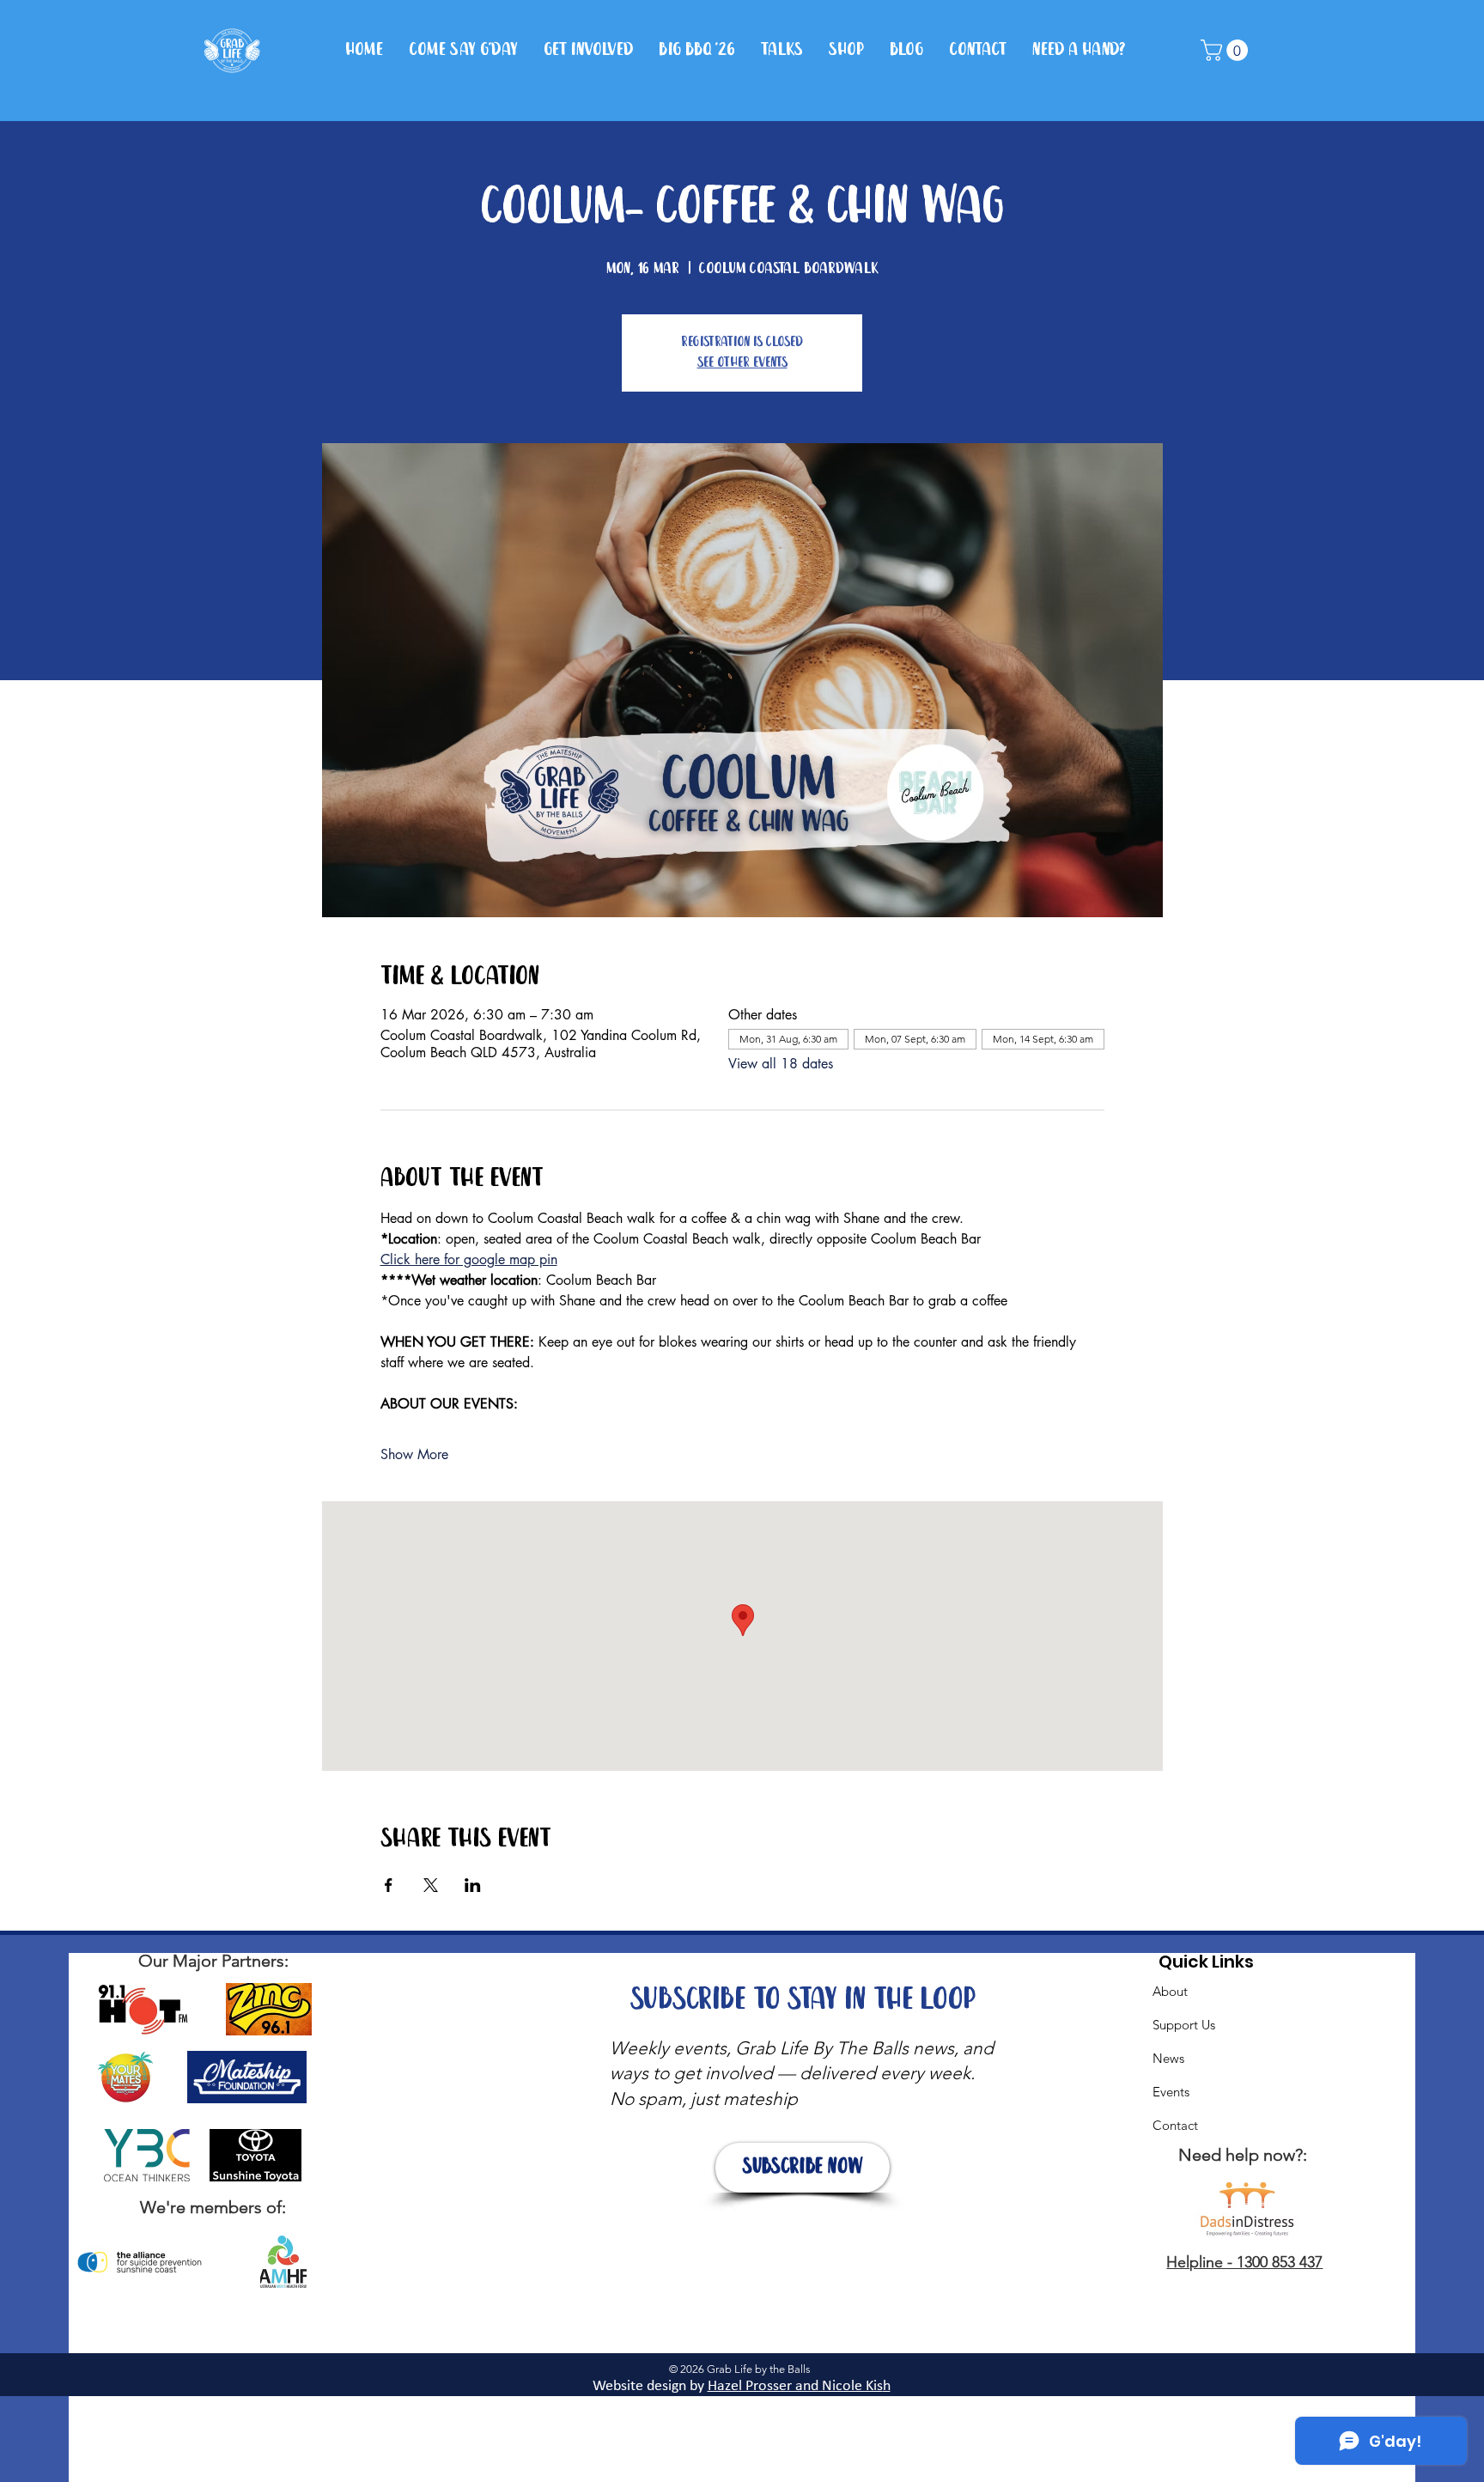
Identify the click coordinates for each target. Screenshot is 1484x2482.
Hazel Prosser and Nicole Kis (795, 2386)
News (1168, 2058)
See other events (742, 363)
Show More (414, 1454)
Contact (1175, 2125)
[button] (1227, 50)
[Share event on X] (431, 1885)
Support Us (1184, 2025)
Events (1171, 2092)
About (1170, 1991)
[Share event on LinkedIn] (473, 1885)
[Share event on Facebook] (389, 1885)
